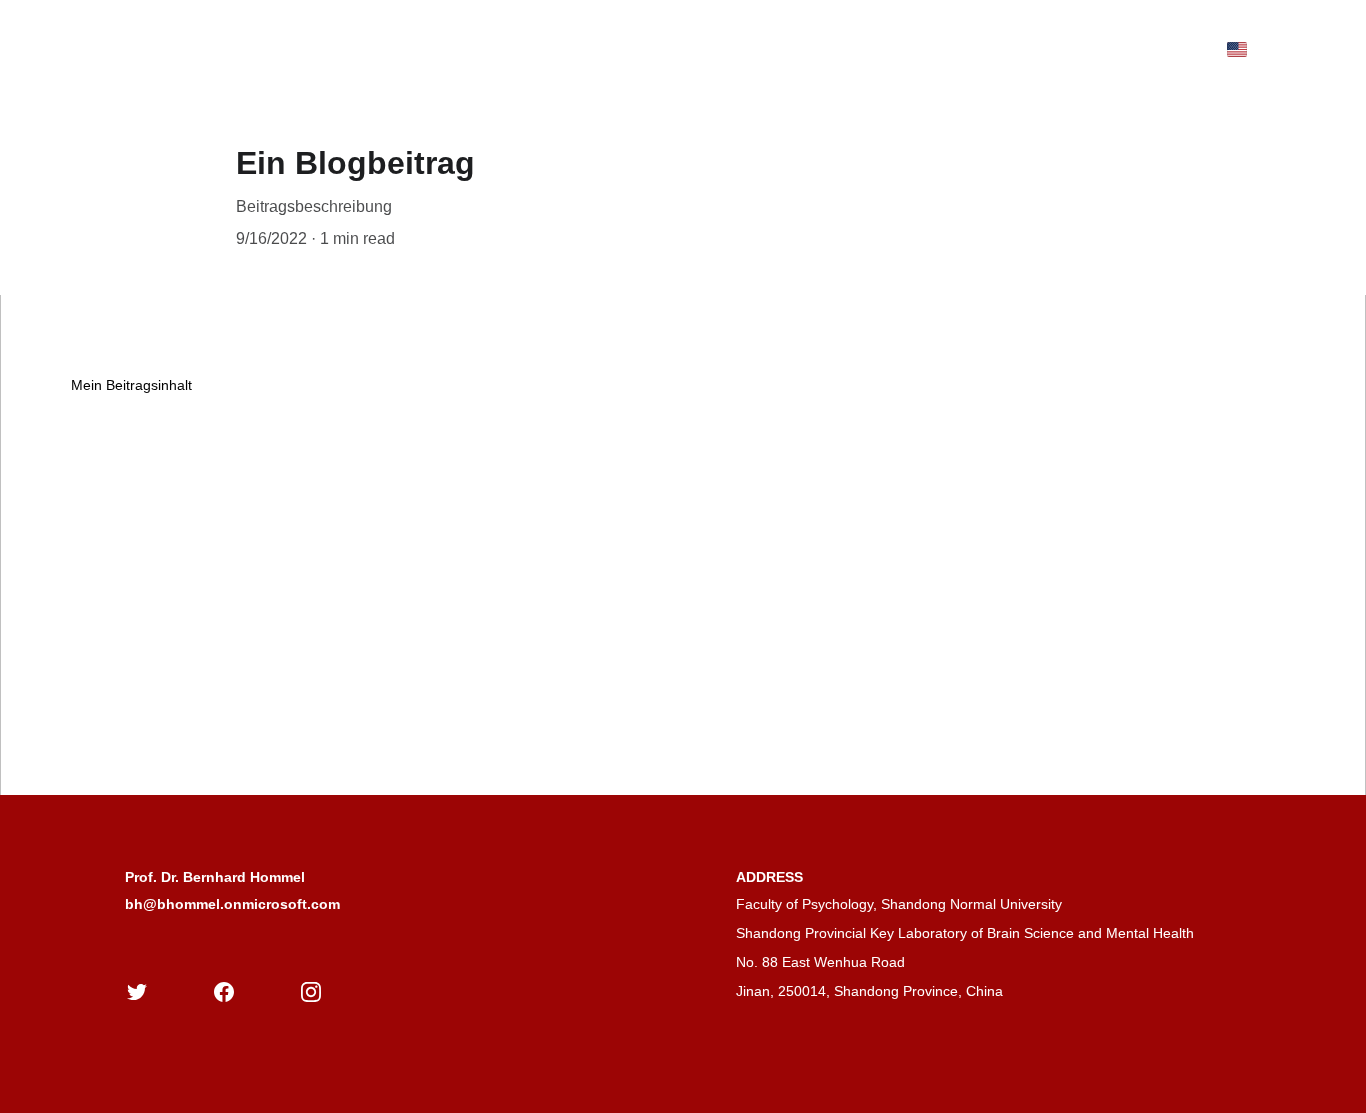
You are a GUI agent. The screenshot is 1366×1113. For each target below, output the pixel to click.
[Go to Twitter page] (137, 992)
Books (253, 48)
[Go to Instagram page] (311, 992)
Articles (332, 48)
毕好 (631, 48)
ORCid (701, 48)
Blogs (409, 48)
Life (473, 48)
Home (108, 48)
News (180, 48)
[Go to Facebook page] (224, 992)
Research (550, 48)
